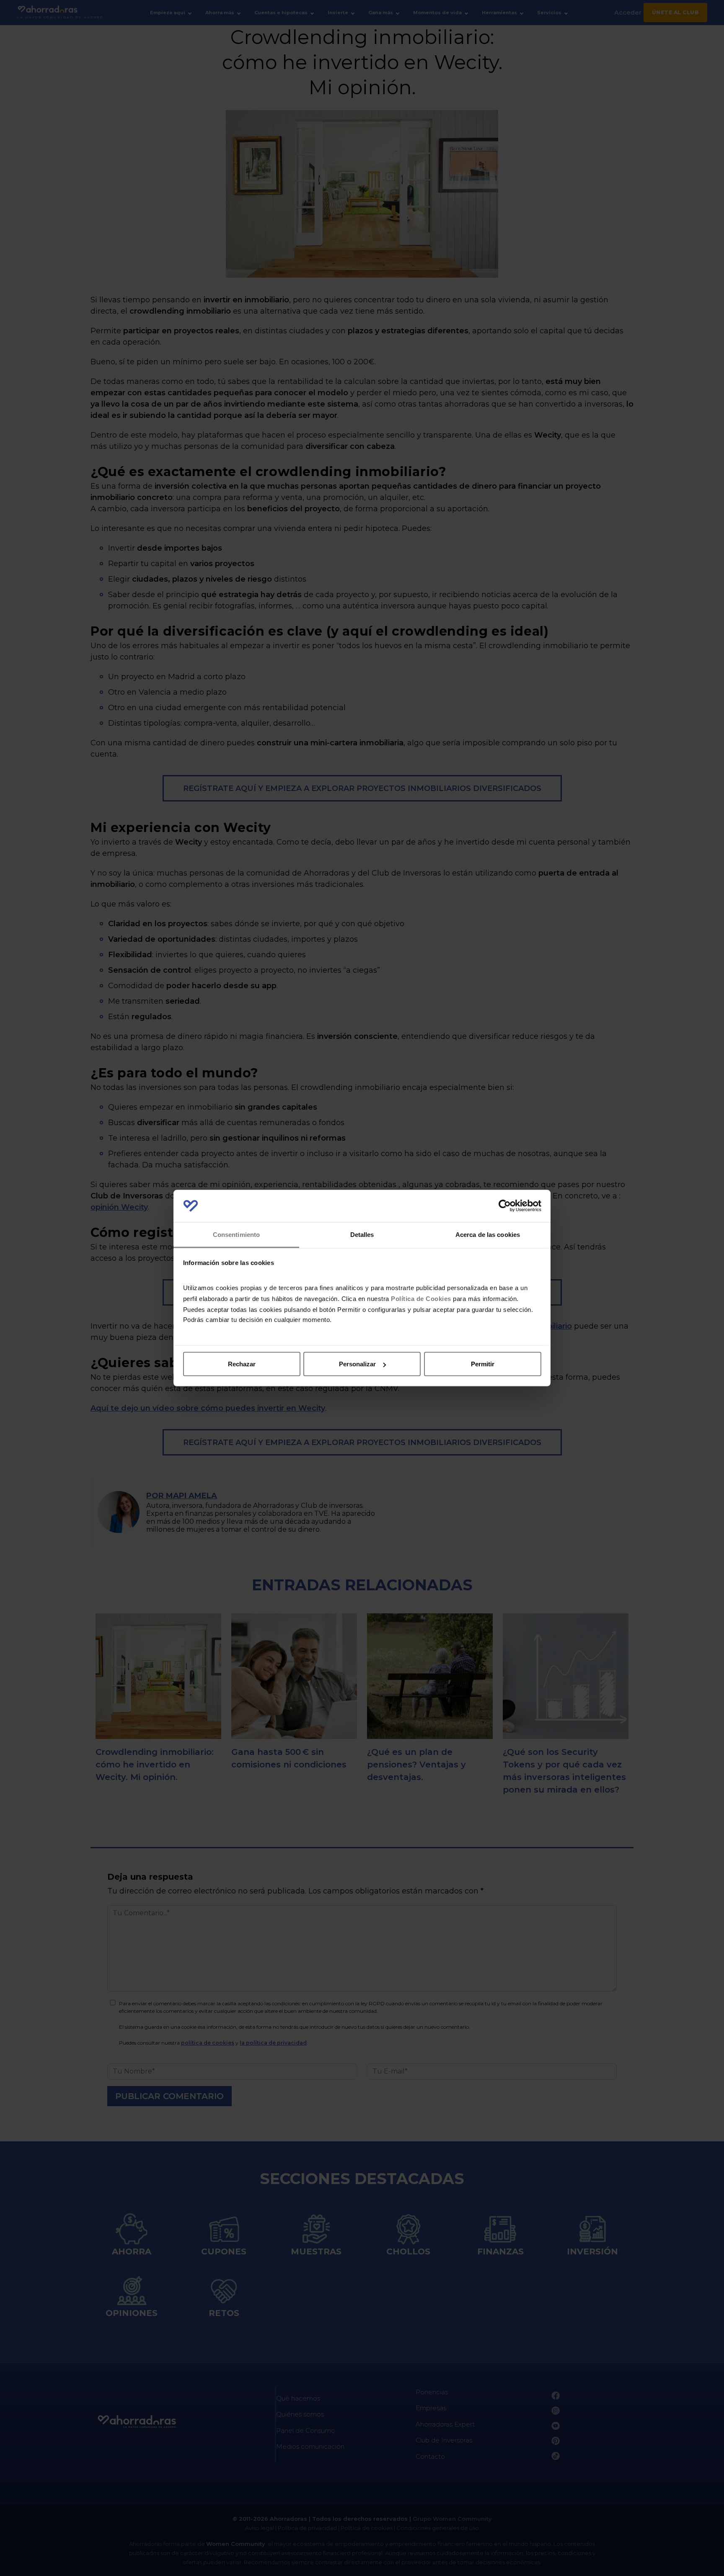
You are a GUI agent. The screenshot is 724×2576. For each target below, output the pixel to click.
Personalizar (357, 1364)
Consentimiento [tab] (236, 1234)
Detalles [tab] (362, 1234)
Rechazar (242, 1364)
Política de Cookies (421, 1298)
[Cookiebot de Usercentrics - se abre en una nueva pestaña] (505, 1206)
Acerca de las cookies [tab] (488, 1234)
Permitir (483, 1364)
